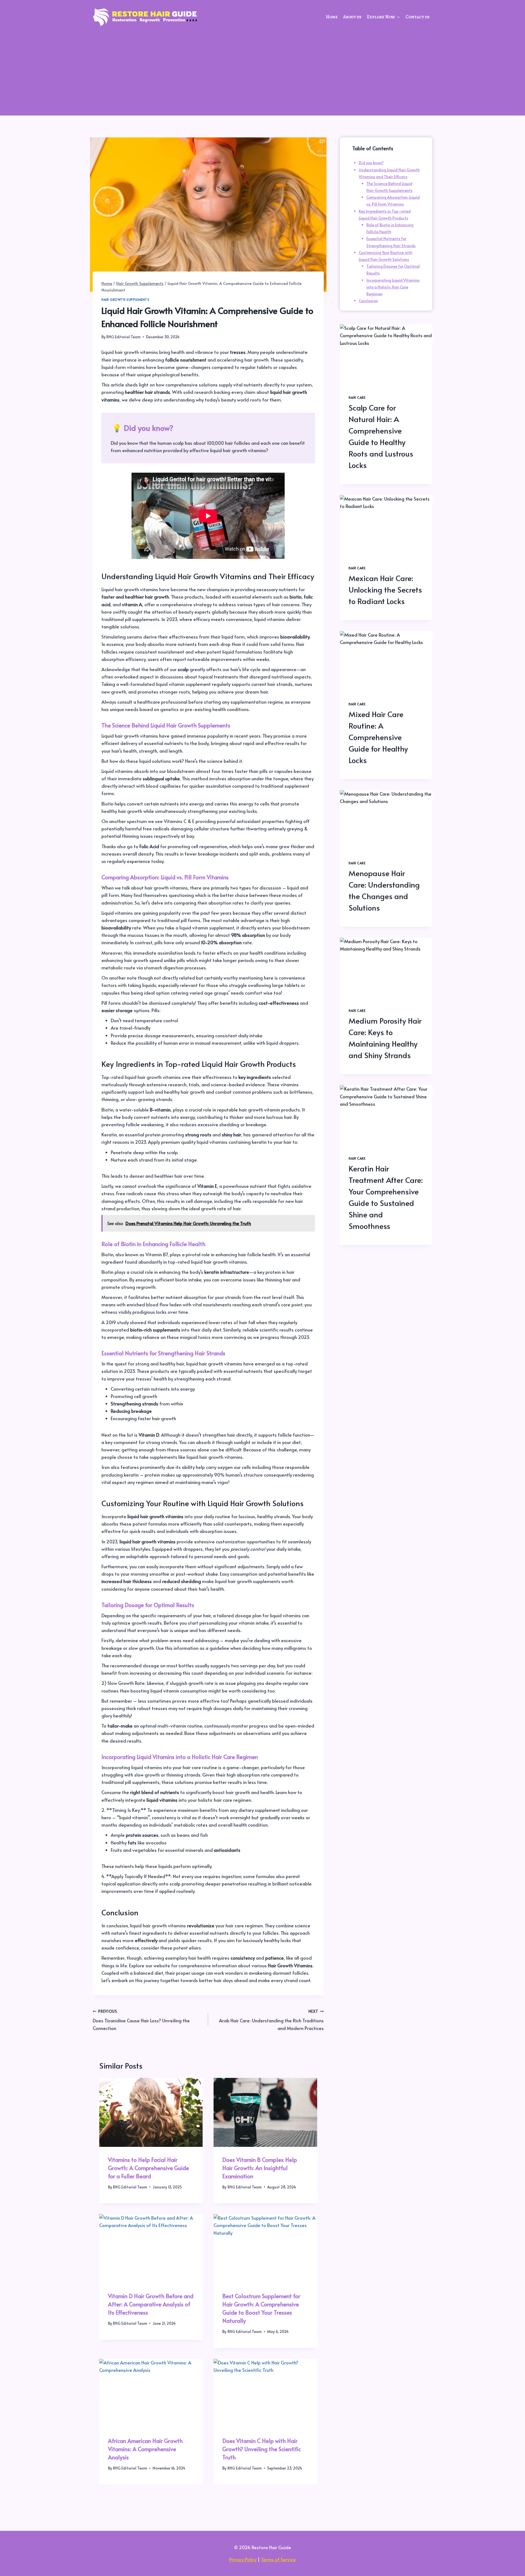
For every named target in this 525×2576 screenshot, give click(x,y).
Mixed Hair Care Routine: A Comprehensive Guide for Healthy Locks (378, 737)
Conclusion (368, 301)
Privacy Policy (243, 2559)
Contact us (418, 17)
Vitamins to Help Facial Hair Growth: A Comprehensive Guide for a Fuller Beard (148, 2168)
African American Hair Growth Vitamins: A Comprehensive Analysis (145, 2449)
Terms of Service (278, 2559)
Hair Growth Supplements (126, 299)
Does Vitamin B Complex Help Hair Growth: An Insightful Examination (260, 2168)
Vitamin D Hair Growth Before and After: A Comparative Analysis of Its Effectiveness (151, 2304)
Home (332, 17)
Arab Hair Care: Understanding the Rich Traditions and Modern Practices (271, 2020)
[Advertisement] (262, 74)
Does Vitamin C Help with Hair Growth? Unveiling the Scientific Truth (262, 2449)
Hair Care (357, 397)
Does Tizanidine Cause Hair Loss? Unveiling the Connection (141, 2020)
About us (352, 17)
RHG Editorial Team (123, 337)
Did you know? (371, 163)
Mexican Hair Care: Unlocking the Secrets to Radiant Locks (385, 589)
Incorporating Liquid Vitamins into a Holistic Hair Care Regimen (393, 287)
